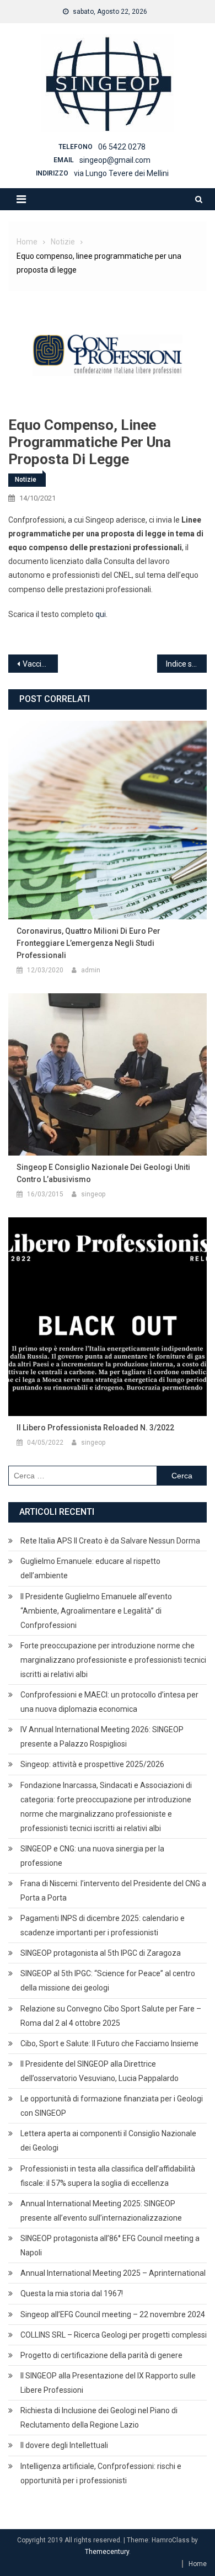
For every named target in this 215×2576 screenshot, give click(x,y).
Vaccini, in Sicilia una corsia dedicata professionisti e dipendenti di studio (40, 664)
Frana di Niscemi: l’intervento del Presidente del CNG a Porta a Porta (113, 1891)
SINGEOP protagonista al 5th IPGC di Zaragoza (101, 1953)
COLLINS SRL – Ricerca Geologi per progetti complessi (114, 2335)
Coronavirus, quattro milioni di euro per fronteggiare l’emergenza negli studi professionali (88, 943)
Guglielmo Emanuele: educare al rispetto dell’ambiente (90, 1568)
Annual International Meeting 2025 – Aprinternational (113, 2273)
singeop (93, 1194)
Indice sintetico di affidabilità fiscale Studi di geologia (186, 664)
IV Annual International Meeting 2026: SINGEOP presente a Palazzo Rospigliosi (102, 1737)
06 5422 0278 (122, 147)
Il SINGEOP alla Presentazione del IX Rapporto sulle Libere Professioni (108, 2383)
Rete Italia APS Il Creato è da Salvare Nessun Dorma (110, 1541)
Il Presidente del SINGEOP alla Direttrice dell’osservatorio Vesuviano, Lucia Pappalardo (100, 2071)
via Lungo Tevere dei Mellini (121, 173)
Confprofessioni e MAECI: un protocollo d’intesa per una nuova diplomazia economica (109, 1702)
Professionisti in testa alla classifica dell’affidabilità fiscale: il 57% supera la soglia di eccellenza (108, 2176)
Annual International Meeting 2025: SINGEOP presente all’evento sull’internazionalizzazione (101, 2211)
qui (101, 614)
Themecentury (107, 2552)
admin (91, 970)
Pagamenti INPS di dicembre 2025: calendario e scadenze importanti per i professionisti (103, 1925)
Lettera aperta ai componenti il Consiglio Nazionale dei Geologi (108, 2141)
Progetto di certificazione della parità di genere (101, 2355)
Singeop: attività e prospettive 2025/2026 (92, 1764)
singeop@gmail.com (115, 160)
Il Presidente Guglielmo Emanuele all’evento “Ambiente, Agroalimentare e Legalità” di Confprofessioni (96, 1611)
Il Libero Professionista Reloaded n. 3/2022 (95, 1428)
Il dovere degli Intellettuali (64, 2445)
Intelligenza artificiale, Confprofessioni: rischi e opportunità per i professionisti (101, 2473)
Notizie (26, 480)
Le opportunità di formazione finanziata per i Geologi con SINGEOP (112, 2106)
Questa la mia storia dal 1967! (72, 2293)
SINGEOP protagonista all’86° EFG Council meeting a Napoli (110, 2245)
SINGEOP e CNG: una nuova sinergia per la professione (92, 1856)
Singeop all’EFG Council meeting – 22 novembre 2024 (113, 2314)
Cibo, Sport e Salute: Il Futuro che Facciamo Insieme (109, 2043)
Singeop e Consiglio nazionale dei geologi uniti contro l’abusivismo (103, 1173)
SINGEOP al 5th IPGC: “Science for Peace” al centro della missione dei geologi (108, 1981)
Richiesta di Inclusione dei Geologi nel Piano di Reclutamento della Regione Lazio (99, 2418)
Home (198, 2564)
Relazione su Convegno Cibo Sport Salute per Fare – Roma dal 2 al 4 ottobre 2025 (111, 2016)
